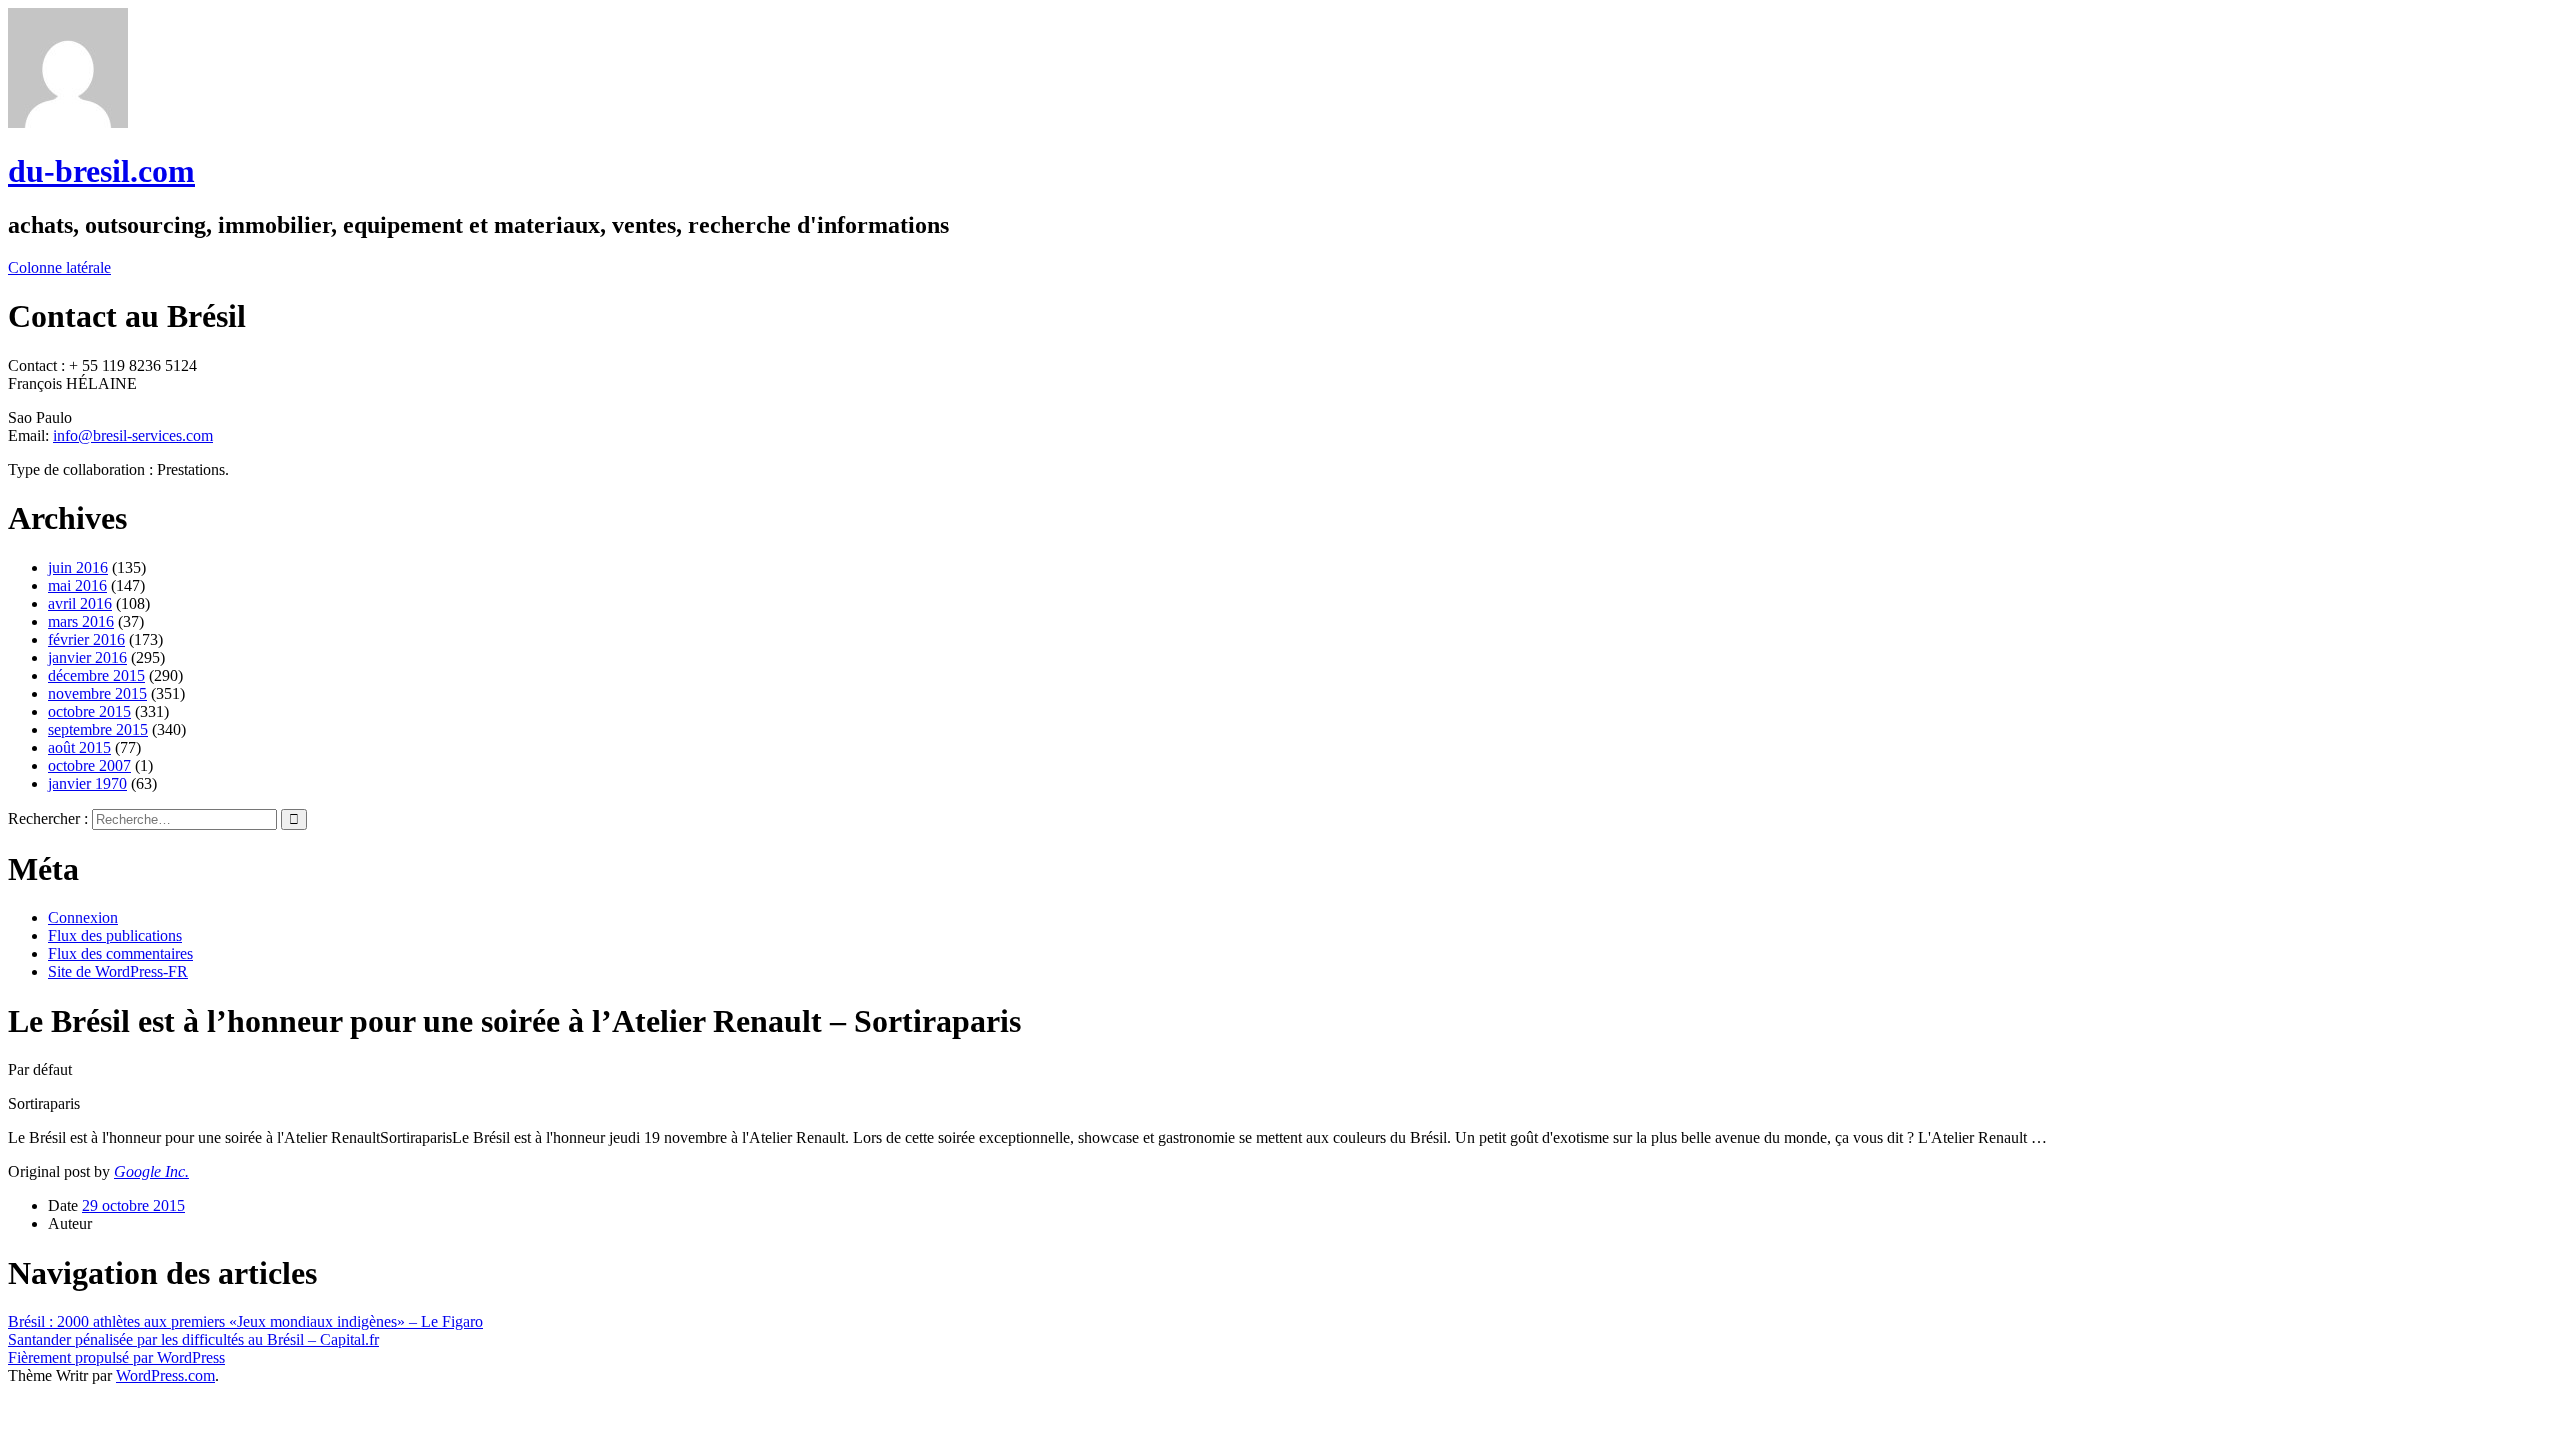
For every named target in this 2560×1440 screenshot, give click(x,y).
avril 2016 (80, 603)
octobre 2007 (89, 765)
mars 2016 (81, 621)
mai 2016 (77, 585)
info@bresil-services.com (133, 435)
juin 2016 (78, 567)
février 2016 (86, 639)
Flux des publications (115, 935)
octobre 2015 (89, 711)
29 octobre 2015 (133, 1205)
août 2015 (79, 747)
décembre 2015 (96, 675)
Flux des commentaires (120, 953)
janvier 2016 (87, 657)
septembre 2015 (98, 729)
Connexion (83, 917)
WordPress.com (165, 1375)
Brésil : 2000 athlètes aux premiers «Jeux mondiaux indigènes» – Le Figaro (245, 1321)
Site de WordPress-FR (118, 971)
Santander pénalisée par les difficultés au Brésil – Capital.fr (193, 1339)
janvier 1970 (87, 783)
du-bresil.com (101, 171)
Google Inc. (151, 1171)
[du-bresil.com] (68, 122)
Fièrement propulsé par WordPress (116, 1357)
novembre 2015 (97, 693)
